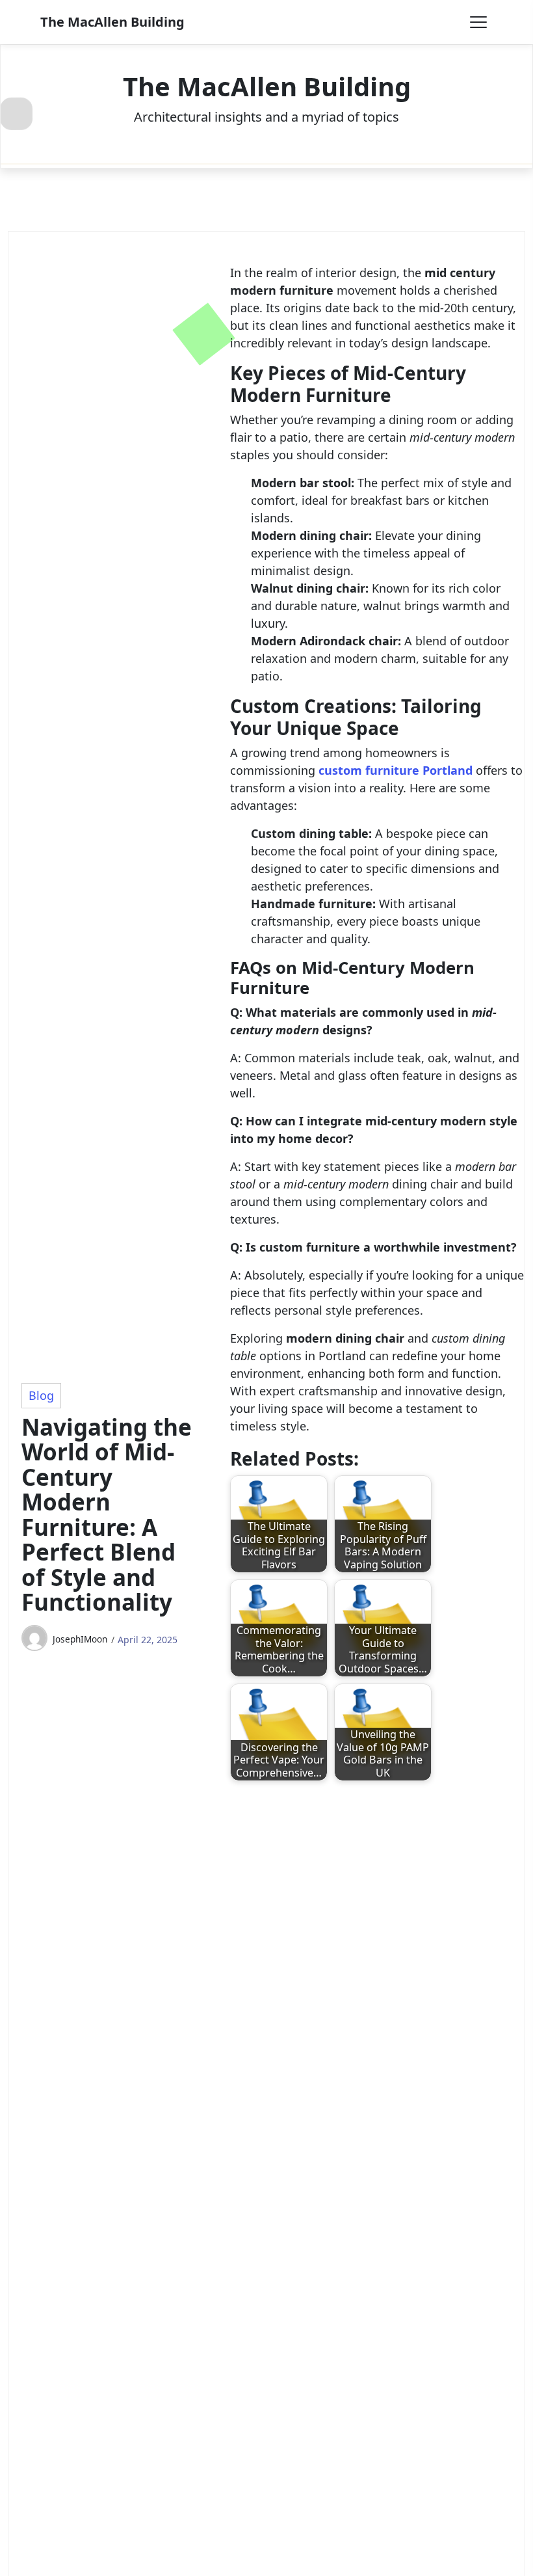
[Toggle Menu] (478, 22)
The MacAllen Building (112, 22)
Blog (41, 1395)
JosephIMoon (80, 1639)
